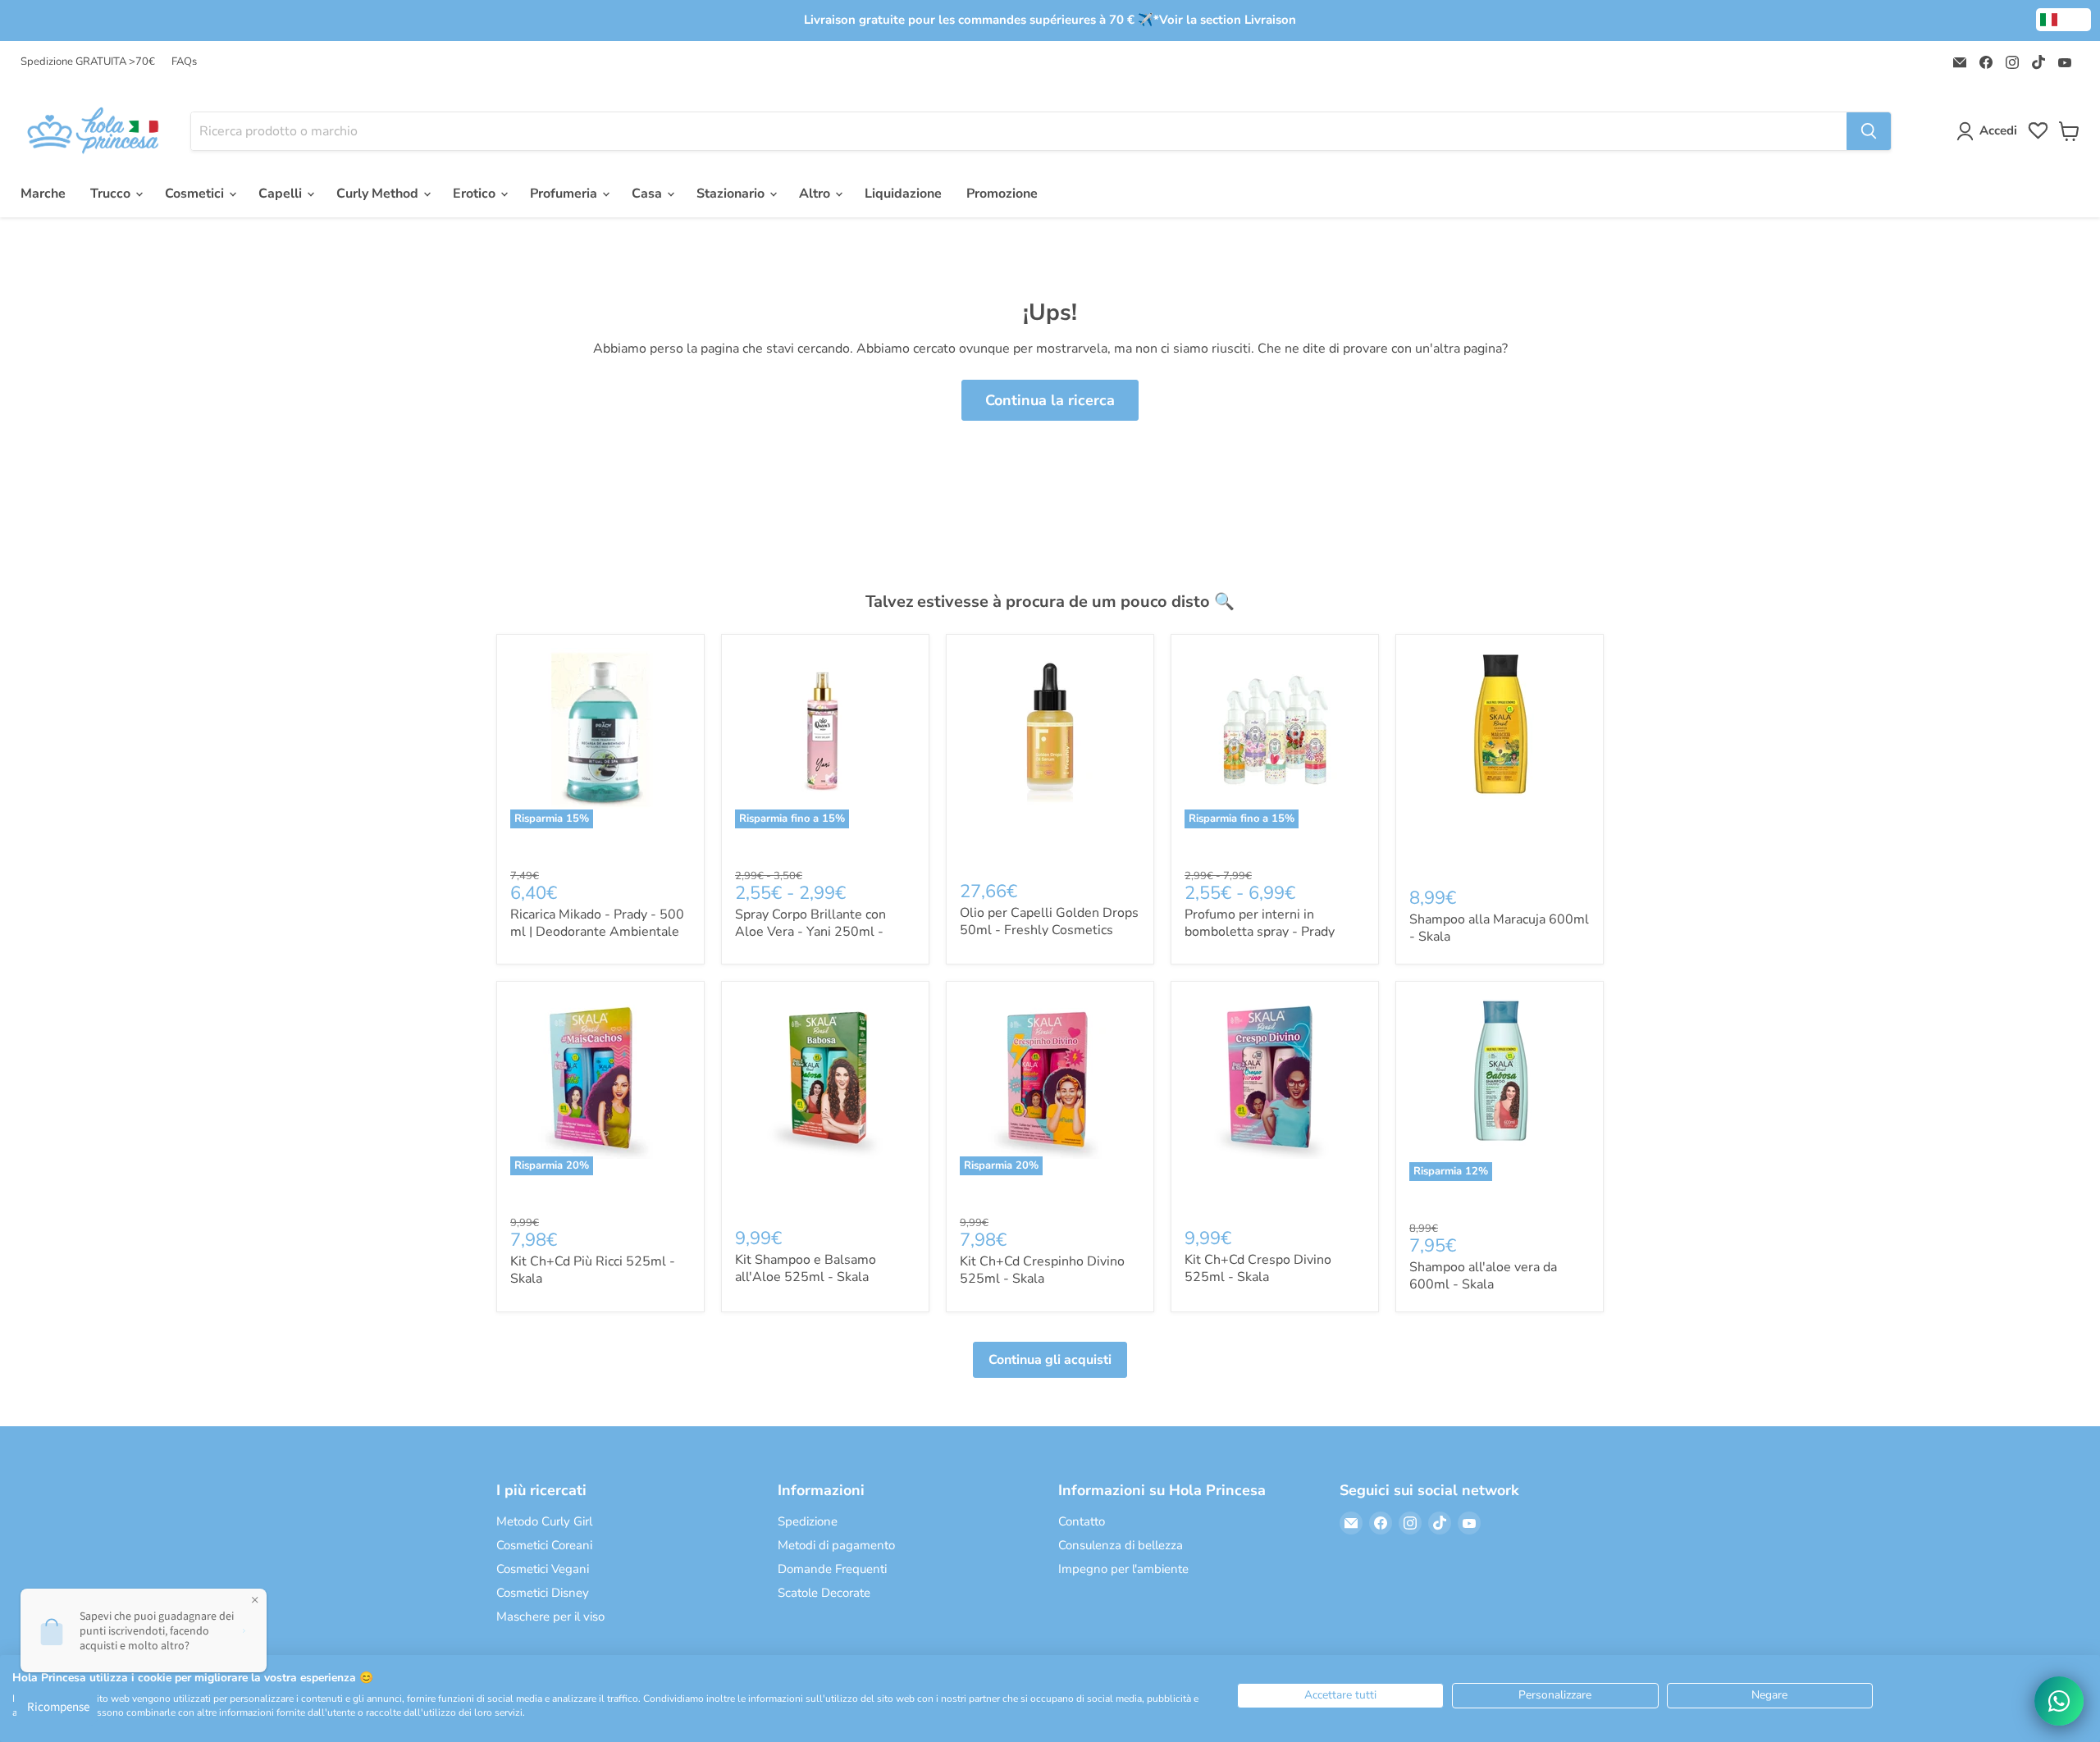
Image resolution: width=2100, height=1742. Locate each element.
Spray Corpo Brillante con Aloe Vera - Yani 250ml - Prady (810, 932)
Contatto (1082, 1521)
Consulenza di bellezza (1121, 1545)
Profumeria (565, 194)
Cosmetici (196, 194)
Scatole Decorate (824, 1593)
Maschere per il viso (550, 1617)
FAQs (184, 62)
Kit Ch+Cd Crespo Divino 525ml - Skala (1258, 1268)
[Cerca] (1869, 131)
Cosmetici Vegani (543, 1569)
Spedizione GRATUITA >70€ (88, 62)
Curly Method (379, 194)
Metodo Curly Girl (544, 1521)
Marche (43, 194)
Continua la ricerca (1050, 400)
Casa (648, 194)
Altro (816, 194)
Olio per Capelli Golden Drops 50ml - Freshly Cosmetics (1049, 921)
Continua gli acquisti (1050, 1360)
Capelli (282, 194)
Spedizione (808, 1521)
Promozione (1002, 194)
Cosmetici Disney (543, 1593)
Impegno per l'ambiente (1123, 1569)
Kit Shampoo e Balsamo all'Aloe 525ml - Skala (806, 1268)
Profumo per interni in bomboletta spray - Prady (1260, 923)
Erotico (476, 194)
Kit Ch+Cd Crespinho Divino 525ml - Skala (1042, 1270)
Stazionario (732, 194)
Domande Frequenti (832, 1569)
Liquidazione (903, 194)
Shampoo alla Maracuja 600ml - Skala (1499, 928)
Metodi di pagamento (836, 1545)
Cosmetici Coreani (544, 1545)
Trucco (112, 194)
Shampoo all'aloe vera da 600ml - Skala (1483, 1276)
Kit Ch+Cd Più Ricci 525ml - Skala (593, 1270)
